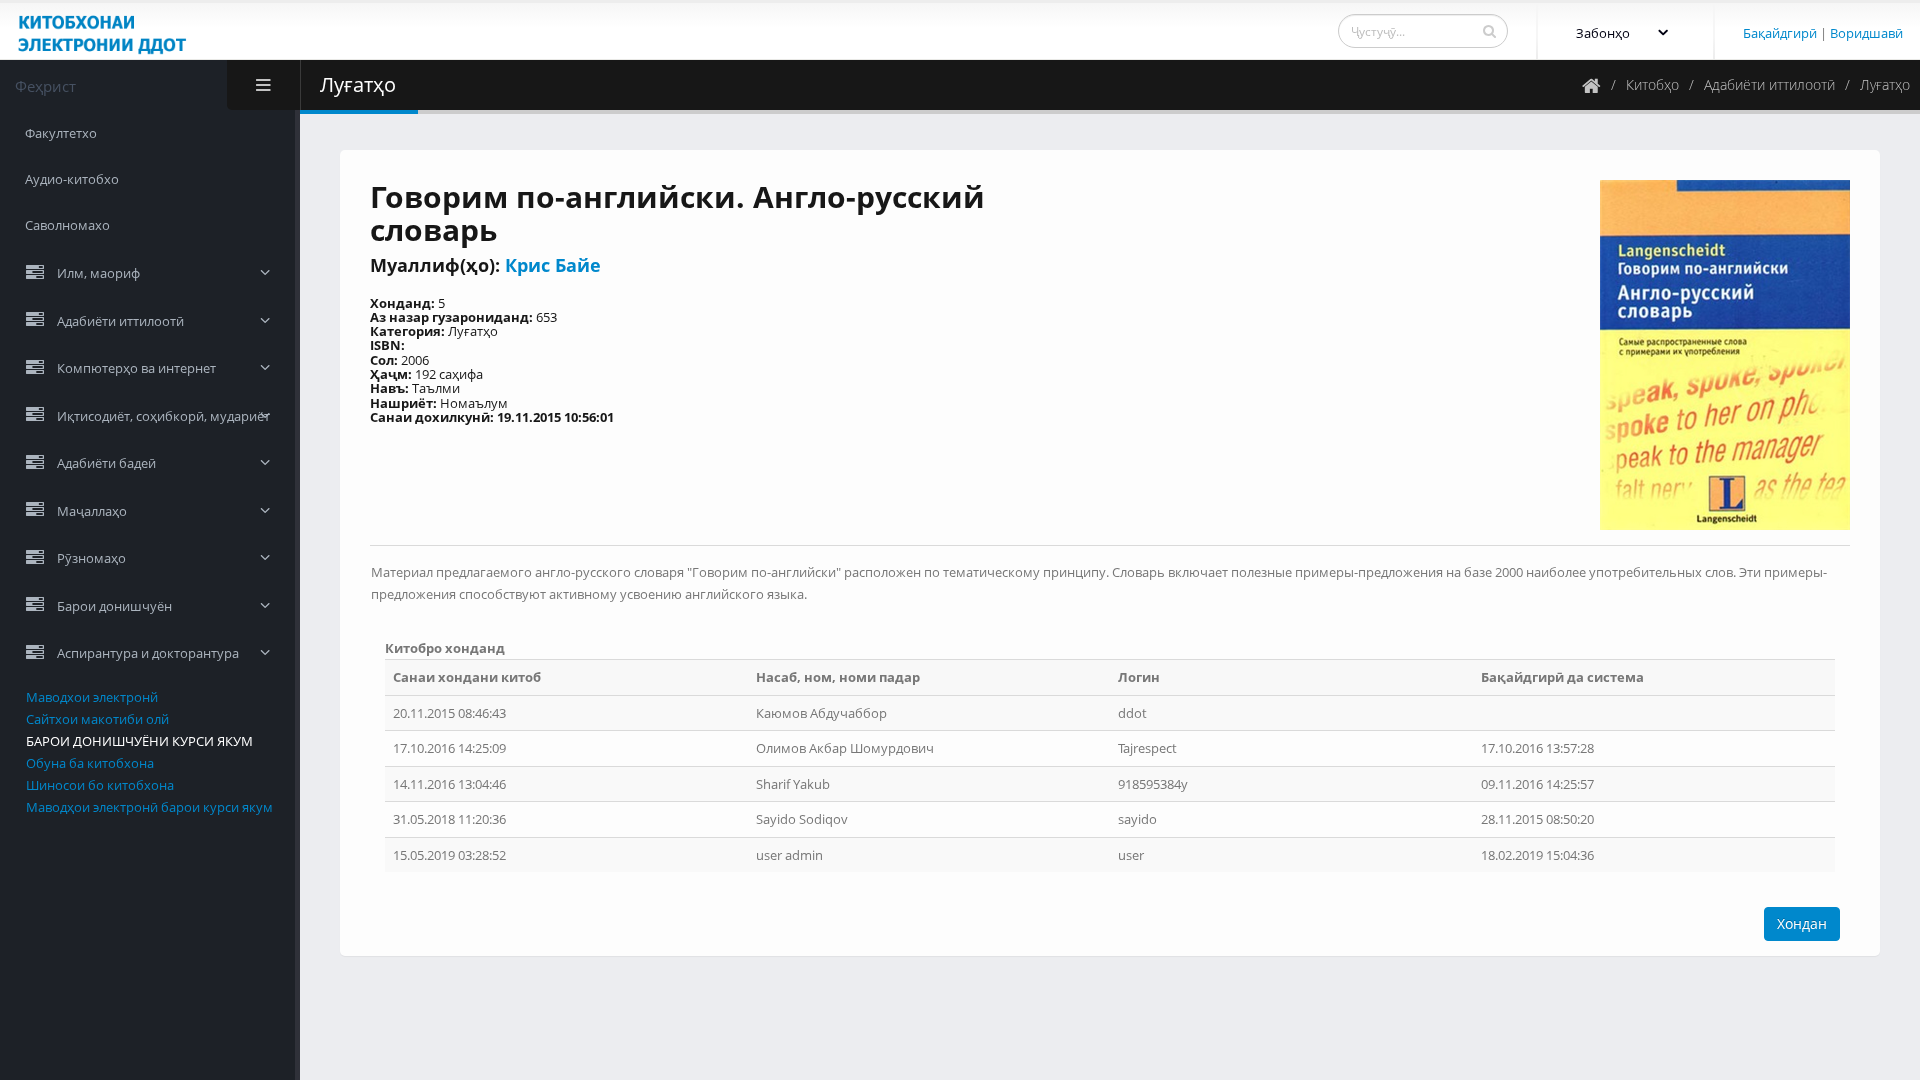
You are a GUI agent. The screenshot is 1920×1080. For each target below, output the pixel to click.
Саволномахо (67, 225)
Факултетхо (61, 133)
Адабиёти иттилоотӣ (1769, 84)
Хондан (1802, 923)
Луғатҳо (1885, 84)
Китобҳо (1652, 84)
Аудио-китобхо (72, 179)
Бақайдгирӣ (1780, 33)
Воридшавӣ (1866, 33)
